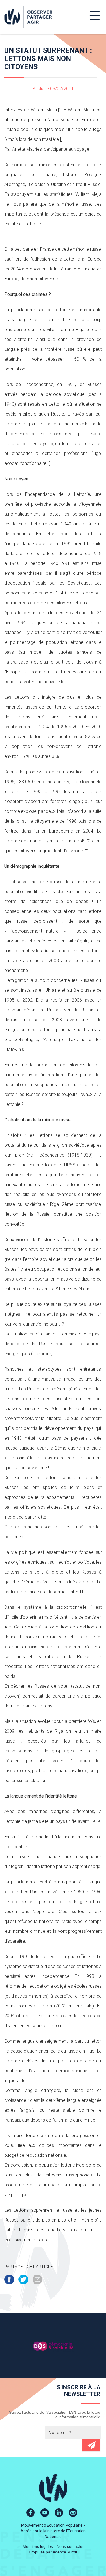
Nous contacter (70, 2546)
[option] (53, 2346)
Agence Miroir (65, 2552)
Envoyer (91, 2445)
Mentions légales (38, 2546)
